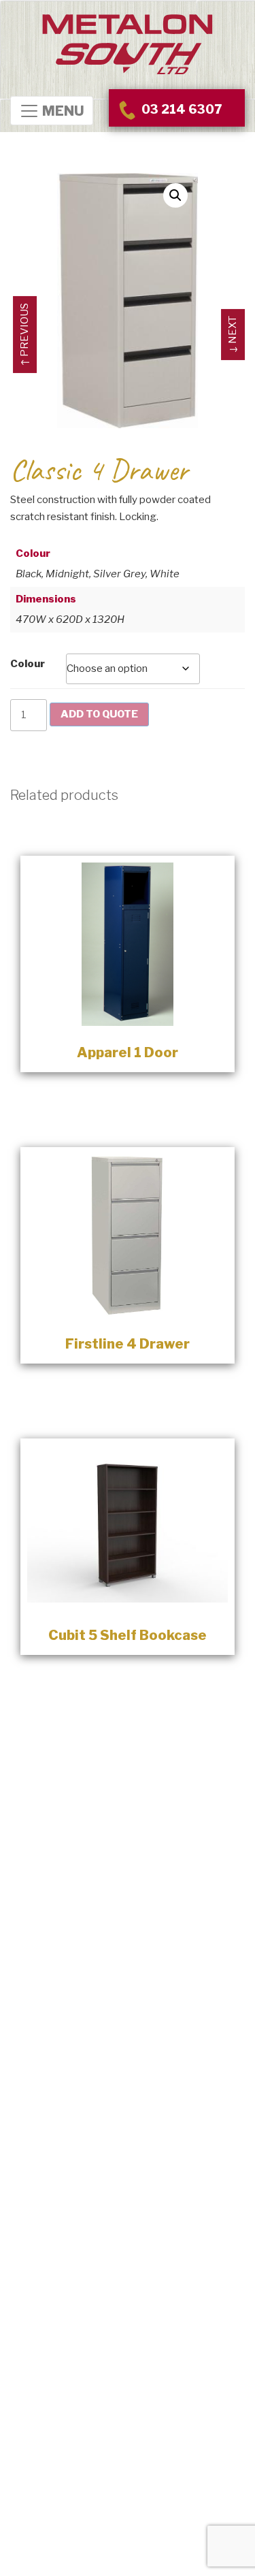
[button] (175, 195)
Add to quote (99, 714)
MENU (62, 112)
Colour (28, 664)
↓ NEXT (233, 335)
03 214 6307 (180, 109)
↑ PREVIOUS (24, 335)
